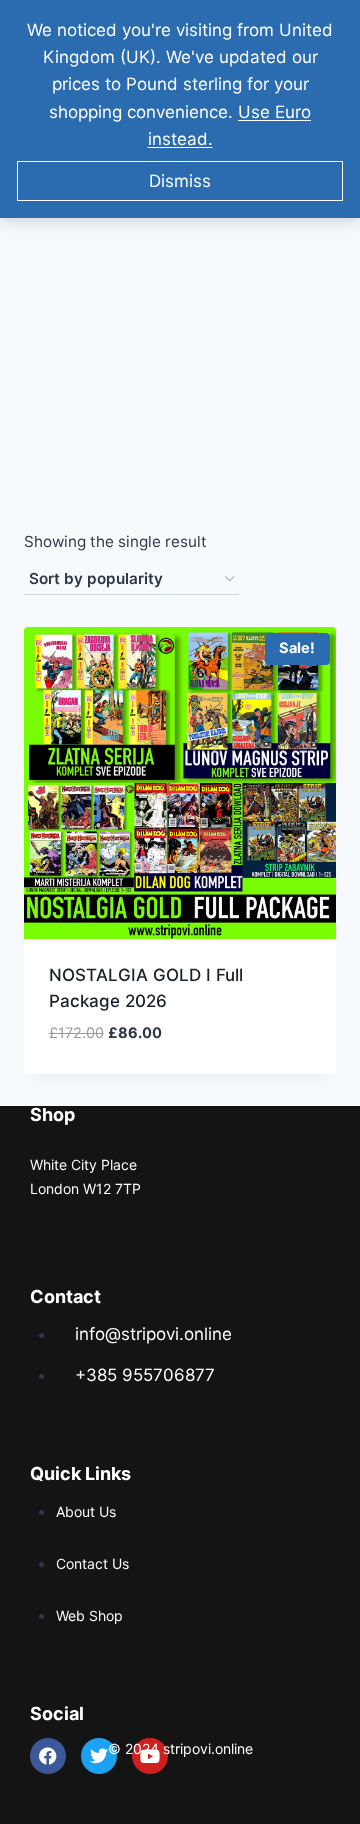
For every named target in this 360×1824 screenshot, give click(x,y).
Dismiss (180, 181)
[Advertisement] (180, 295)
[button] (248, 1056)
